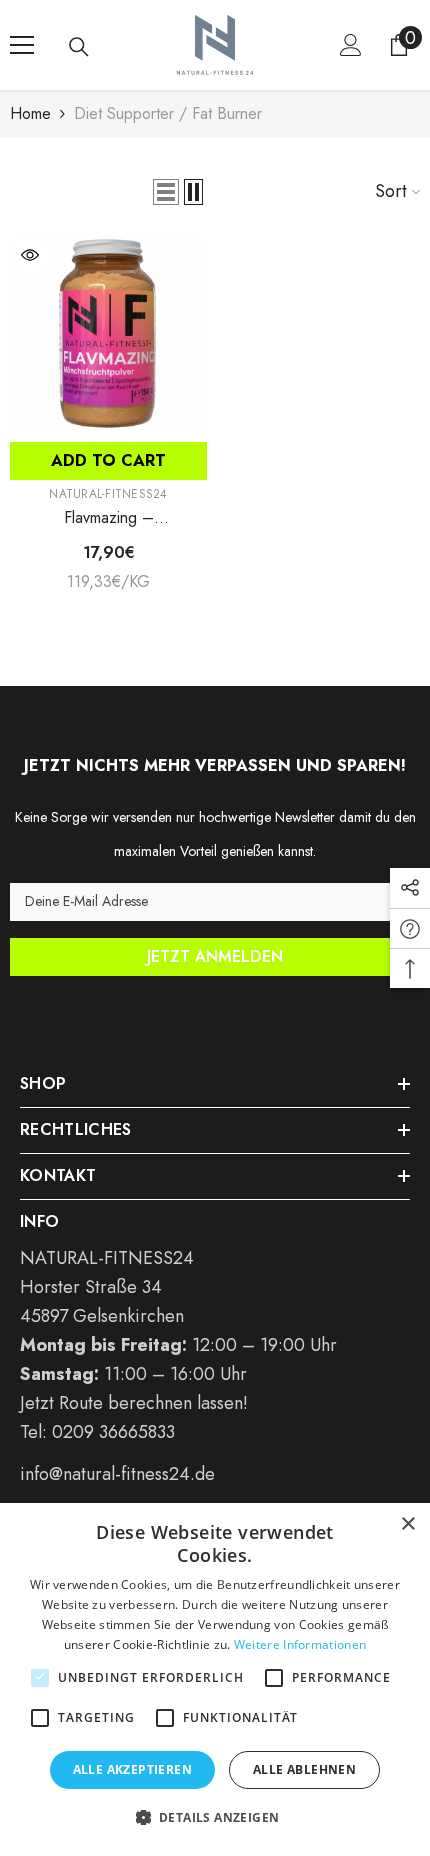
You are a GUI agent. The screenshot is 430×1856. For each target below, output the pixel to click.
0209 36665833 (113, 1432)
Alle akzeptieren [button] (132, 1769)
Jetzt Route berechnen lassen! (134, 1403)
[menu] (22, 45)
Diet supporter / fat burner (168, 113)
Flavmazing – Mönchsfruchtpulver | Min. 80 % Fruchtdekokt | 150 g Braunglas (108, 518)
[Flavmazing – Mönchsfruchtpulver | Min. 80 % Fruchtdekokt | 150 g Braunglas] (108, 333)
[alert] (215, 1679)
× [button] (407, 1524)
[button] (166, 192)
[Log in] (351, 45)
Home (30, 113)
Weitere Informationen (300, 1644)
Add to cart (108, 460)
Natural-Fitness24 (108, 494)
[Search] (79, 47)
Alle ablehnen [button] (304, 1769)
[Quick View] (30, 255)
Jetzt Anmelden (215, 956)
